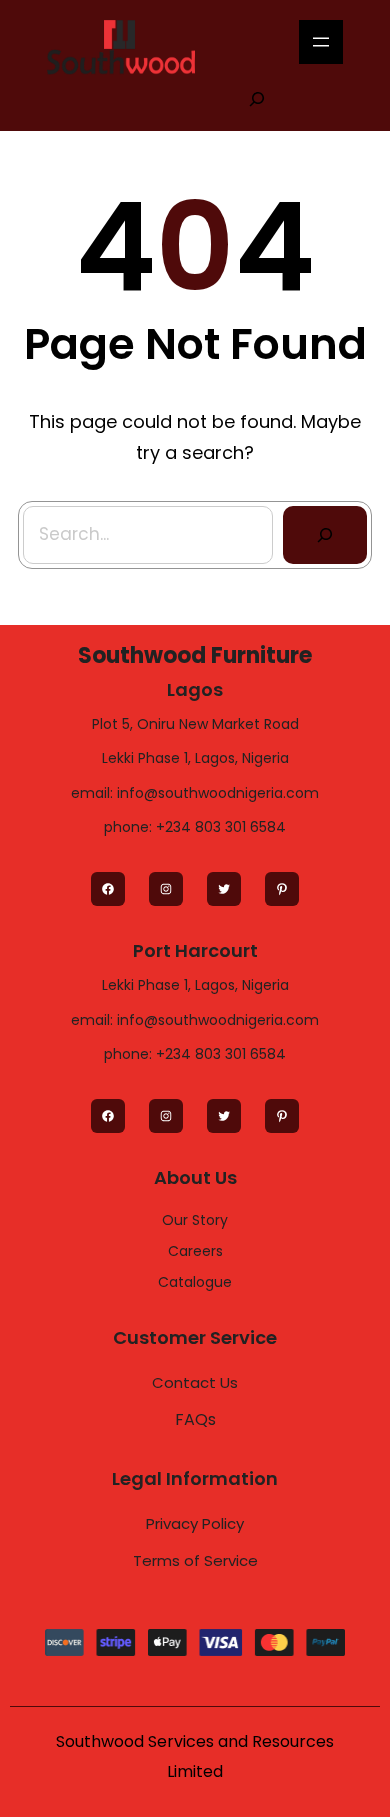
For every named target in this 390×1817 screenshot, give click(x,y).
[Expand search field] (257, 98)
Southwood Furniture (195, 655)
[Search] (325, 535)
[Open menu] (321, 42)
